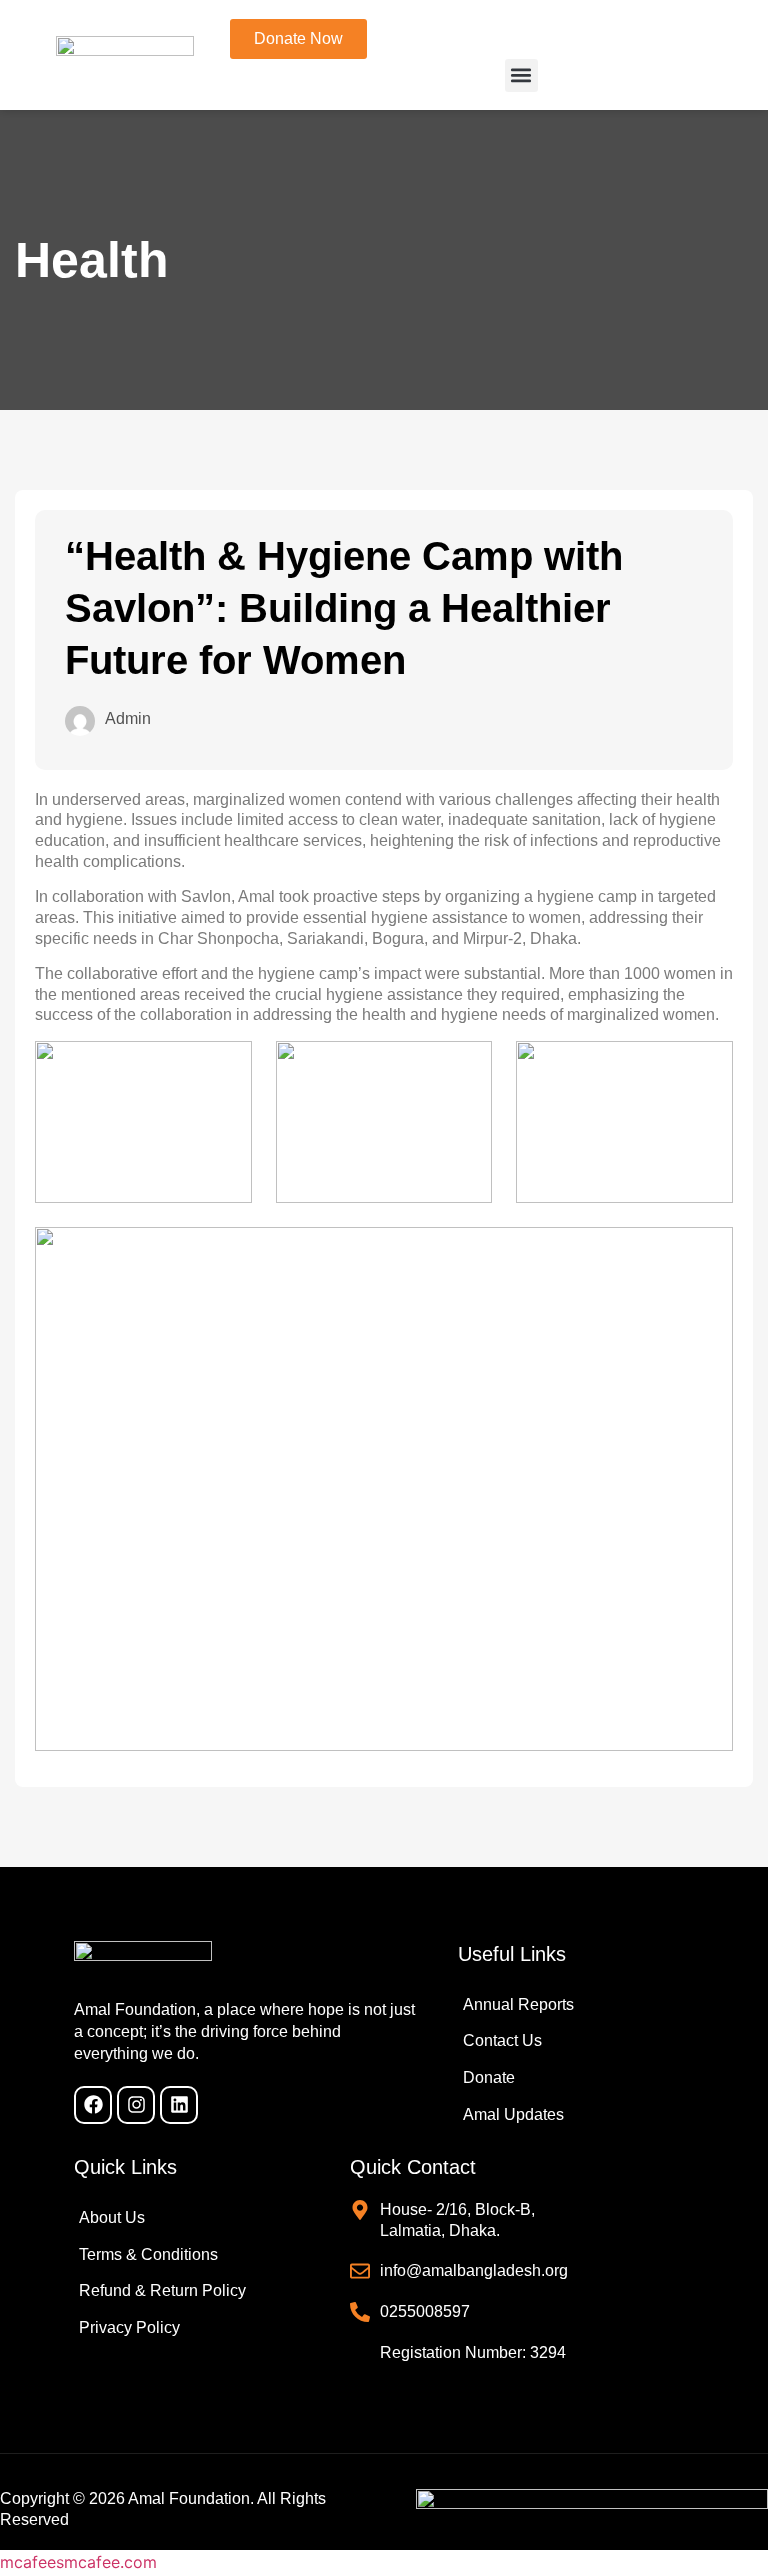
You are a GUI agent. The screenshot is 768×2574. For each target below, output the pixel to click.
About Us (112, 2217)
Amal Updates (513, 2114)
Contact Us (502, 2040)
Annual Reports (518, 2004)
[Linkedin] (179, 2105)
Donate (489, 2077)
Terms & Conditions (148, 2254)
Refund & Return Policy (162, 2290)
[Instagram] (136, 2105)
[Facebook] (93, 2105)
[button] (521, 75)
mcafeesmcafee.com (78, 2562)
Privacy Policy (129, 2327)
